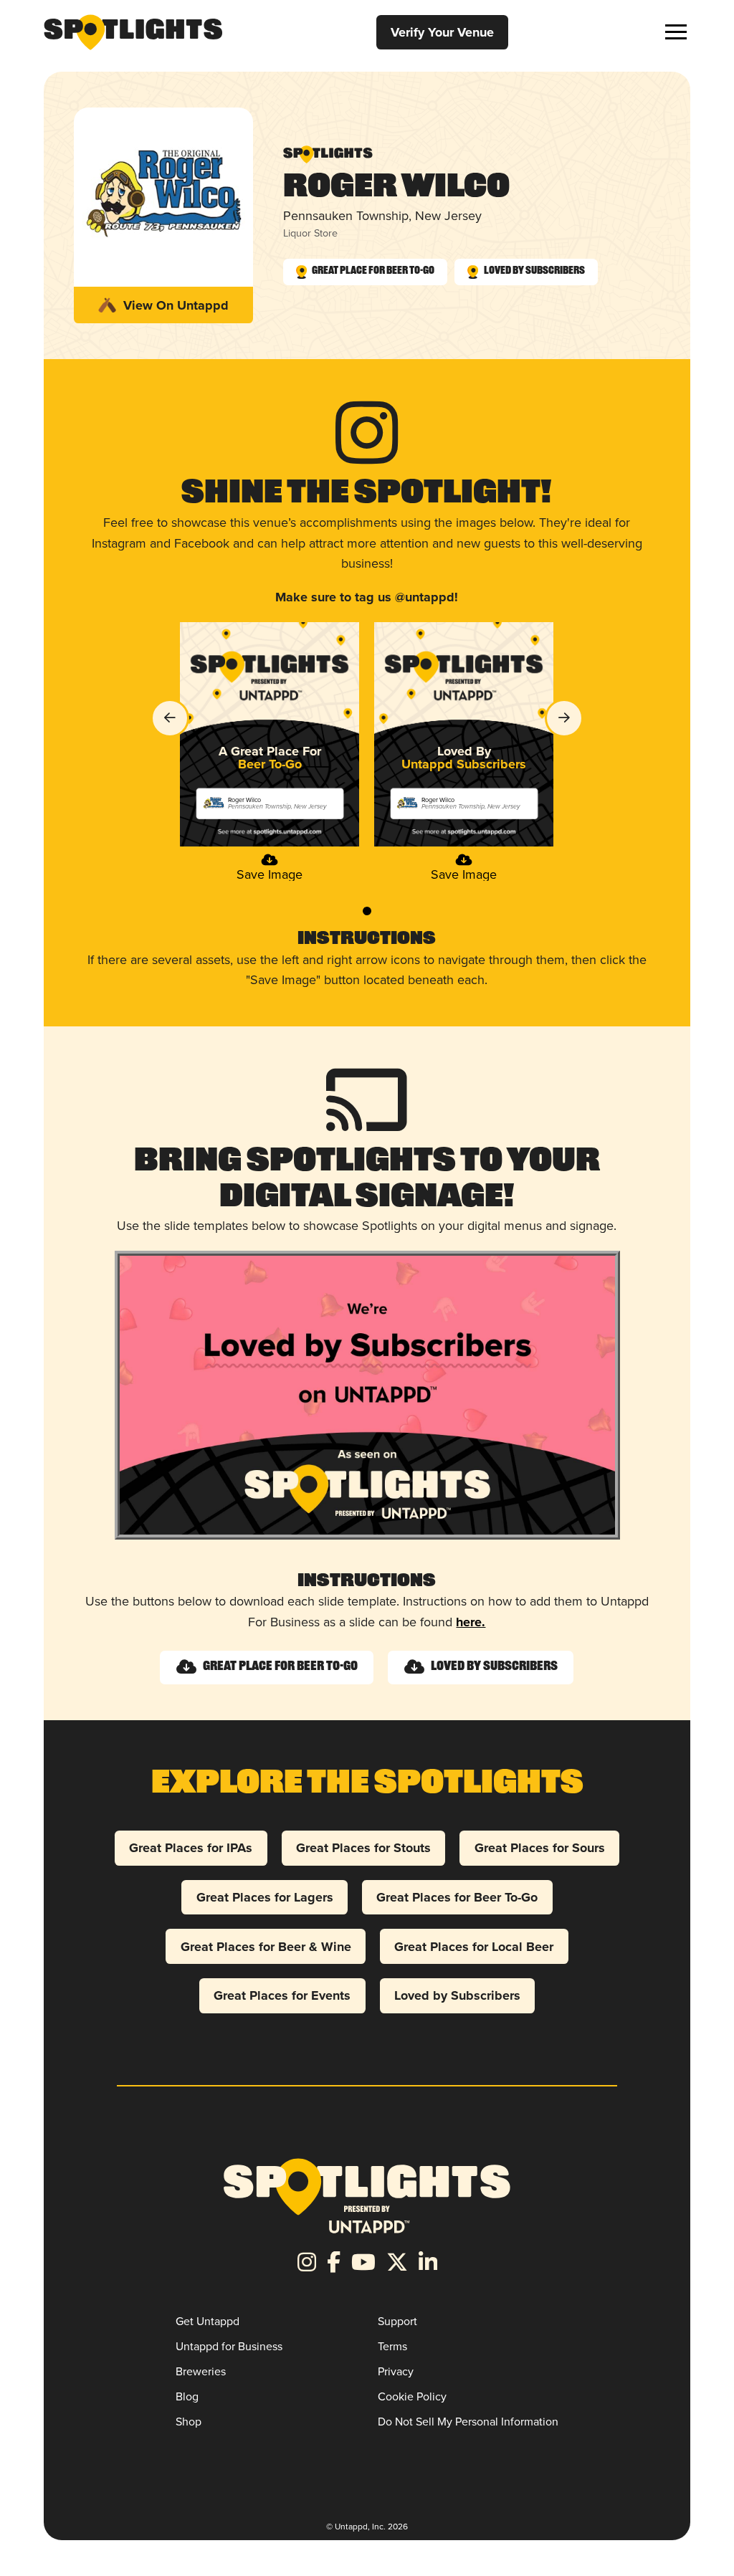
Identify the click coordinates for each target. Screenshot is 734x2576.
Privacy (396, 2371)
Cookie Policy (412, 2396)
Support (397, 2321)
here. (471, 1622)
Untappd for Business (229, 2346)
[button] (676, 32)
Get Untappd (208, 2321)
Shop (189, 2422)
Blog (187, 2396)
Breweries (201, 2371)
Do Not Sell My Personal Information (468, 2422)
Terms (392, 2346)
